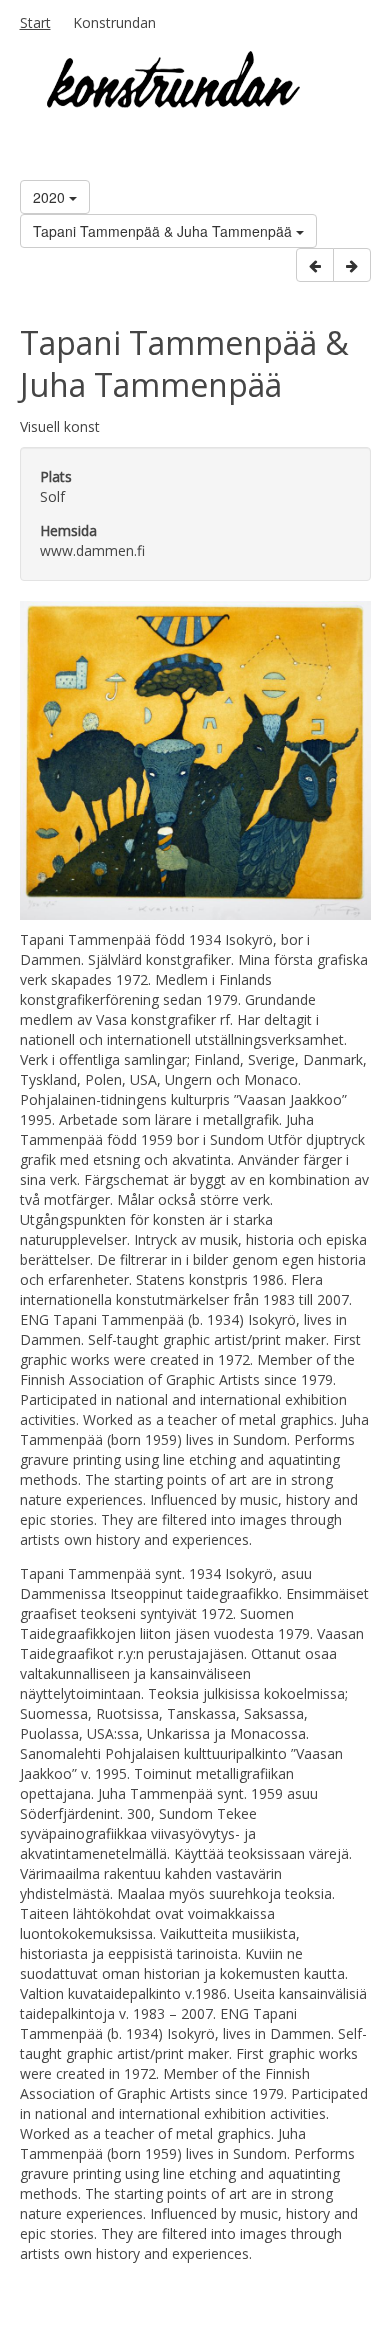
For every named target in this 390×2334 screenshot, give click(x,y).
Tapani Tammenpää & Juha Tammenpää (164, 231)
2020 (51, 197)
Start (35, 22)
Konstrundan (114, 22)
